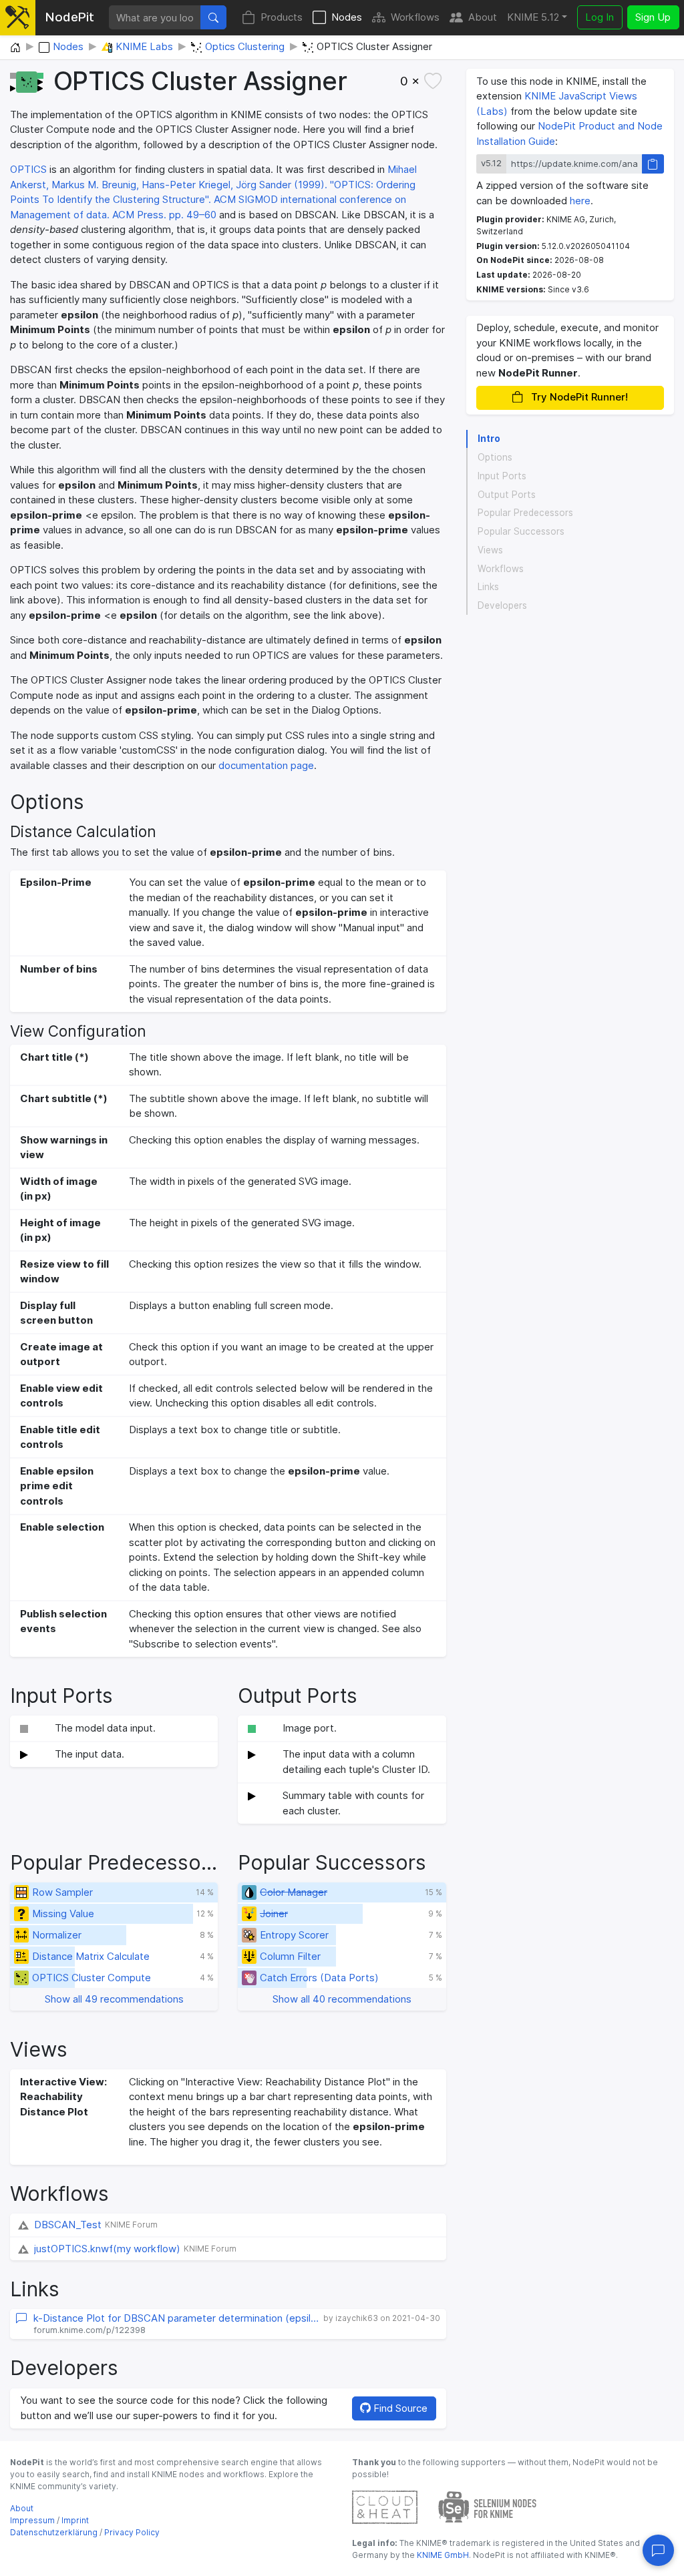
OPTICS (28, 169)
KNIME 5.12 (533, 17)
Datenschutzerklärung (54, 2532)
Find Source (399, 2408)
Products (282, 17)
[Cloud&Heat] (385, 2506)
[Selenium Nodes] (488, 2506)
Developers (502, 605)
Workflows (415, 17)
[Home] (15, 48)
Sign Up (653, 17)
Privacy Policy (132, 2532)
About (483, 17)
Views (490, 550)
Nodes (347, 17)
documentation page (266, 765)
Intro (489, 439)
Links (488, 587)
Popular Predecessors (525, 513)
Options (495, 457)
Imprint (75, 2520)
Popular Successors (521, 531)
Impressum (32, 2520)
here (580, 201)
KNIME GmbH (442, 2555)
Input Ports (502, 476)
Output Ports (507, 495)
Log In (600, 17)
